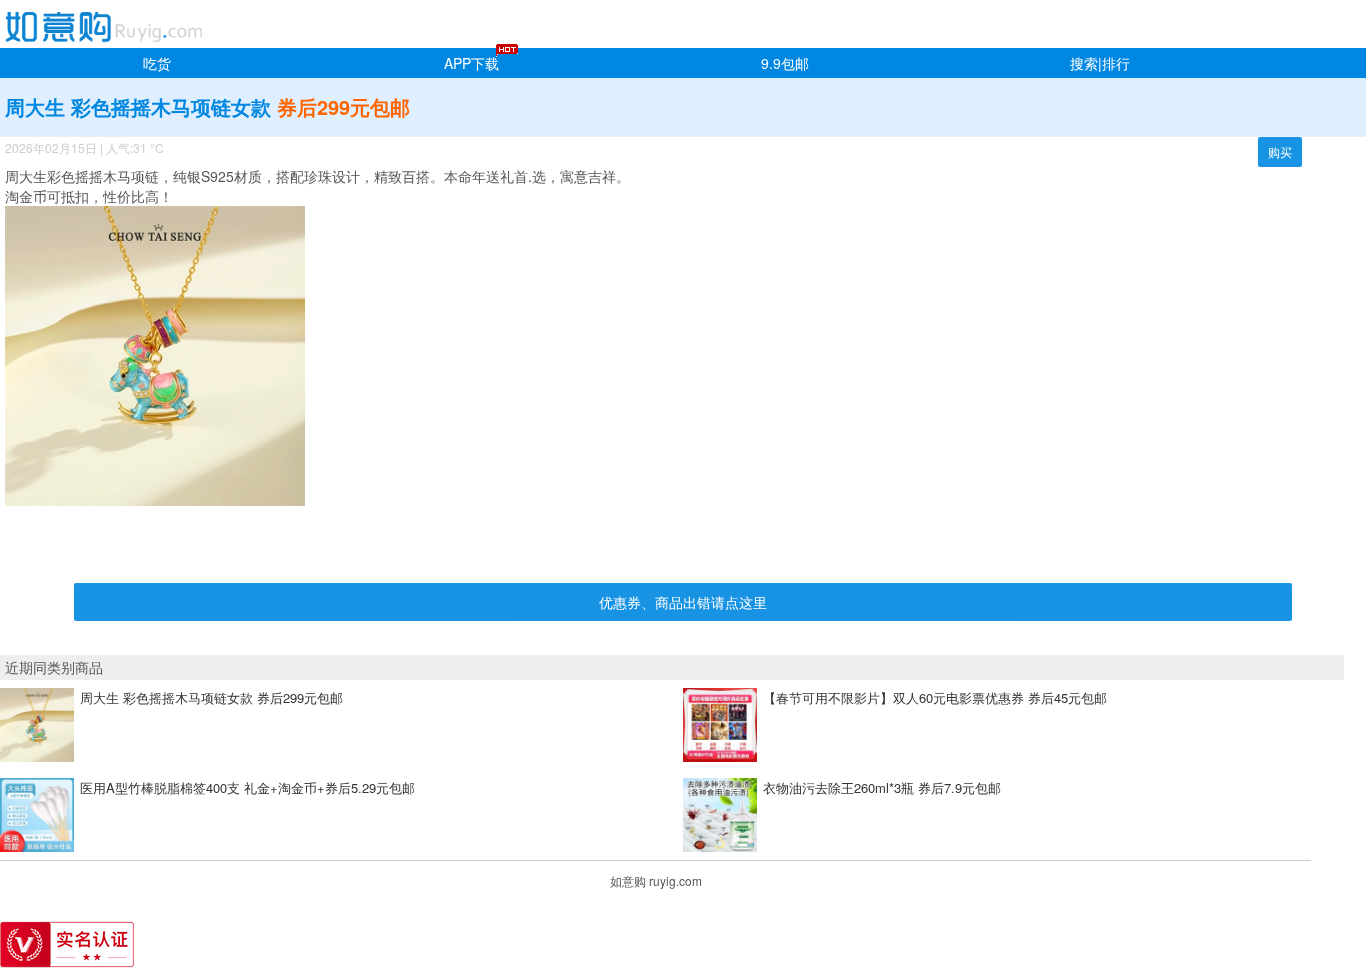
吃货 (157, 63)
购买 (1280, 151)
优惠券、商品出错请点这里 (683, 602)
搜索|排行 (1100, 63)
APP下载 (471, 63)
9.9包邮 (785, 63)
